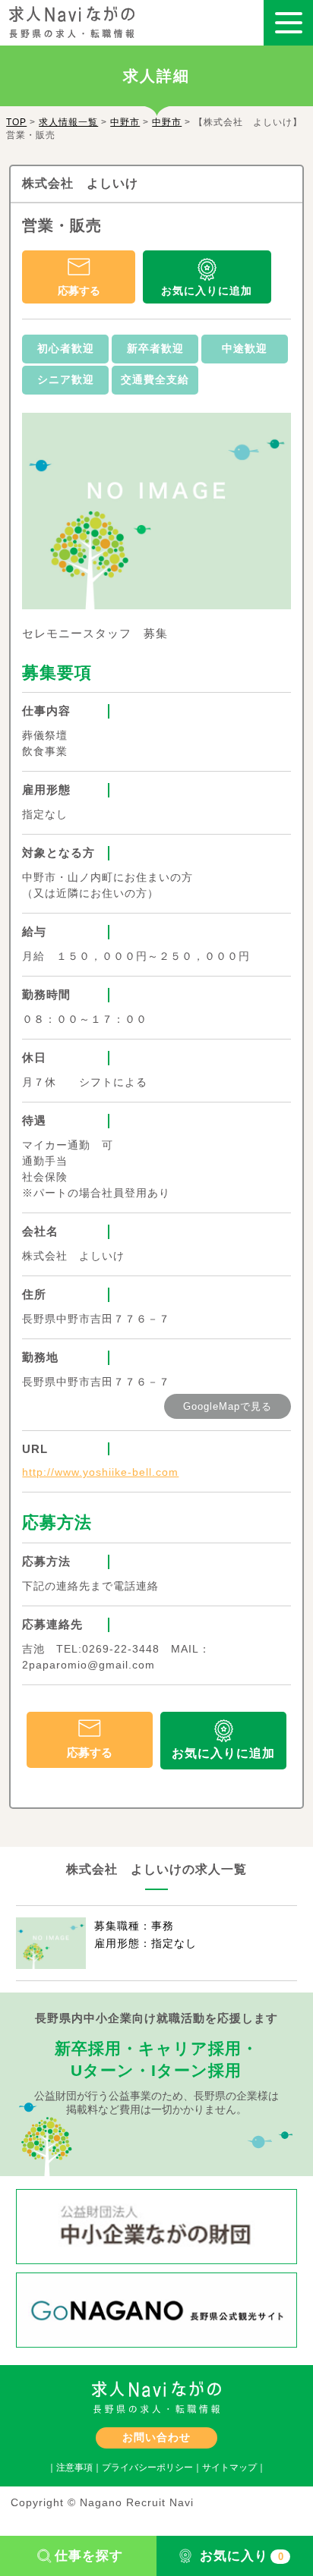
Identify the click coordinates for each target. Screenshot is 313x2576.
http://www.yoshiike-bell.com (100, 1472)
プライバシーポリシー (147, 2467)
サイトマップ (229, 2467)
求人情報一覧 (68, 122)
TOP (16, 122)
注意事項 (74, 2467)
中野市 (125, 122)
